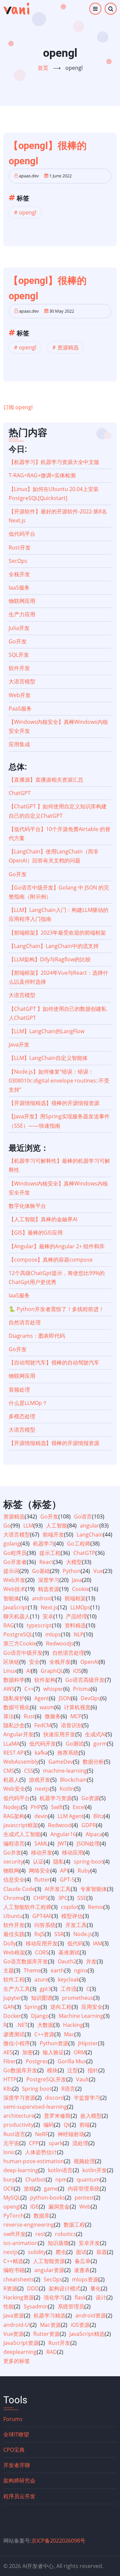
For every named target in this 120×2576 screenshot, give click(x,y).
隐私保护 (14, 1698)
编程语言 (14, 1843)
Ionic (9, 2152)
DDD (33, 2288)
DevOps (90, 1698)
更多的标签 (17, 2361)
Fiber (10, 2061)
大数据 (45, 2025)
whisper (53, 1689)
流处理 (80, 2143)
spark (56, 2143)
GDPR (89, 1825)
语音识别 (72, 1725)
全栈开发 (19, 574)
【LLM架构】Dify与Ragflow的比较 (50, 959)
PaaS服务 (20, 708)
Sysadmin (36, 2306)
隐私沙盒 (14, 1725)
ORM (80, 2052)
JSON (65, 1698)
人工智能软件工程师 (27, 1907)
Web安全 (14, 1789)
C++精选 (13, 2261)
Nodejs (12, 1807)
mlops (53, 1634)
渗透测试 (14, 2034)
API (64, 1871)
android (42, 1598)
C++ (29, 1689)
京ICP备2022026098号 (58, 2541)
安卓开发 (89, 2243)
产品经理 (77, 1616)
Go (7, 1525)
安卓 (48, 1616)
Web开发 (20, 695)
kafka (41, 1753)
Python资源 (54, 2043)
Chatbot (35, 2180)
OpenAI (89, 1662)
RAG (9, 1625)
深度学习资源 (19, 2098)
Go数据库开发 (20, 2070)
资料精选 (75, 1625)
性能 (9, 2306)
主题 (9, 1970)
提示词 (11, 1571)
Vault (82, 2079)
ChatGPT (20, 793)
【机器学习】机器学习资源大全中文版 (54, 462)
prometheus (78, 1998)
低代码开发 (43, 1744)
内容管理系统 (84, 2189)
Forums (13, 2419)
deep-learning (21, 2170)
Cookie (80, 1589)
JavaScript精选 (87, 2334)
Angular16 (63, 1834)
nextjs (42, 1789)
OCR (9, 2189)
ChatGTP (84, 1553)
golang (12, 1544)
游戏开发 (40, 1780)
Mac (69, 2034)
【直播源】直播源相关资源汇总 (46, 780)
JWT (62, 1843)
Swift (57, 1807)
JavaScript (16, 1607)
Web (85, 2207)
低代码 (75, 1943)
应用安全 (92, 2007)
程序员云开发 (19, 2496)
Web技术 (14, 1589)
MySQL (12, 2198)
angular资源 (49, 2270)
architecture (19, 2116)
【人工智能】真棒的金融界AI (43, 1219)
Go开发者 (15, 1562)
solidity (37, 2252)
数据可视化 (17, 1707)
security (13, 1862)
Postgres (37, 2061)
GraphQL (52, 1671)
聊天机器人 (17, 1616)
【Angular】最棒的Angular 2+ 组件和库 (57, 1246)
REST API (14, 1753)
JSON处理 (88, 1843)
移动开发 (42, 1853)
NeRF (41, 2134)
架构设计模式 (65, 2288)
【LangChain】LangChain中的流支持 (54, 946)
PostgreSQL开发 (46, 2079)
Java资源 (14, 2315)
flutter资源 (46, 2334)
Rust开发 (20, 547)
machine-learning (65, 1771)
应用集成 (19, 744)
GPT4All (42, 1916)
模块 (52, 2070)
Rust (29, 1716)
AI (29, 1671)
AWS (9, 1689)
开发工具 (76, 1925)
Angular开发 (18, 1734)
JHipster (88, 2043)
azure (41, 1979)
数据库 (42, 2216)
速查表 (82, 2270)
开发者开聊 (17, 2465)
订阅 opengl (18, 407)
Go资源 (90, 1798)
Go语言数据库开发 (26, 1961)
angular (90, 1525)
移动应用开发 (42, 1943)
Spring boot (37, 2089)
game (51, 2189)
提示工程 (50, 1553)
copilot (70, 1907)
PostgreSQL (18, 1634)
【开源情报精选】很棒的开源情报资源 (54, 1103)
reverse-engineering (29, 2225)
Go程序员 (15, 1553)
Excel (79, 1807)
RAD (52, 2352)
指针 (93, 2070)
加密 (28, 2052)
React (46, 1562)
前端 (85, 2125)
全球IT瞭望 (16, 2434)
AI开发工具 (58, 1889)
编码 (49, 2125)
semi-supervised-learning (35, 2107)
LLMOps (80, 1607)
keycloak (69, 1979)
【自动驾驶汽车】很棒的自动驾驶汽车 (54, 1362)
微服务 (53, 1716)
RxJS (39, 1934)
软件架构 (45, 1680)
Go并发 (12, 1853)
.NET (22, 2025)
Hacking (73, 2025)
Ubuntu (13, 1916)
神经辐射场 (71, 2134)
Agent (42, 1698)
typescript (39, 1625)
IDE (34, 2207)
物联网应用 (22, 601)
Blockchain (73, 1780)
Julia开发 (19, 628)
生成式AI (95, 1734)
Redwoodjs (60, 1643)
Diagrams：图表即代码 (37, 1336)
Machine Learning (81, 2016)
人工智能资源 (49, 2261)
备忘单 (83, 2261)
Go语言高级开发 (85, 1680)
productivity (18, 2125)
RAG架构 (14, 1816)
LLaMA (11, 1744)
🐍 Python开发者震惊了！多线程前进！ (56, 1309)
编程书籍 (14, 2270)
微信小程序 (17, 2043)
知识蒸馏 (58, 2243)
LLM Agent (71, 1816)
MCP (76, 1716)
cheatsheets (19, 2279)
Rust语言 (14, 2134)
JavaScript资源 (21, 2343)
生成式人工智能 (22, 1834)
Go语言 (83, 1516)
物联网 (11, 1871)
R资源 (10, 2288)
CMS (9, 1771)
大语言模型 (22, 681)
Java (77, 1580)
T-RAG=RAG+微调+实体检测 (42, 475)
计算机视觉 (77, 1707)
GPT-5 (67, 1880)
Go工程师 (79, 1544)
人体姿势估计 (41, 2152)
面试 (81, 2252)
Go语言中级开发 (23, 1653)
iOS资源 (80, 2325)
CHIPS (41, 1898)
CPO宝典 (14, 2450)
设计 (101, 2297)
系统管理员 (71, 2306)
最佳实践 (14, 1934)
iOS (77, 1671)
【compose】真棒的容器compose (51, 1260)
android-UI (17, 2325)
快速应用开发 (59, 1734)
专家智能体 (94, 1889)
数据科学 (14, 1680)
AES (8, 2052)
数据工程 (74, 2225)
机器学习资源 (56, 1798)
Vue (98, 1571)
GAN (9, 2007)
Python (72, 1571)
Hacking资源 (19, 2297)
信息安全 (14, 1880)
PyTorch (14, 2216)
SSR (59, 1934)
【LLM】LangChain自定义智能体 (48, 1058)
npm (61, 2180)
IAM (98, 1943)
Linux (10, 1671)
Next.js (49, 1607)
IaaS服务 (19, 588)
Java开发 (19, 1044)
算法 (9, 1716)
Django (40, 2016)
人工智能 (57, 1525)
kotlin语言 (60, 2170)
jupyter (12, 1998)
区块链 (11, 1662)
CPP (34, 2143)
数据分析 (93, 1762)
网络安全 (40, 1871)
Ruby (84, 1871)
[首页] (16, 9)
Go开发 (18, 641)
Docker (12, 2016)
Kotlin (67, 1789)
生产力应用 (22, 614)
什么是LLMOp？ (28, 1403)
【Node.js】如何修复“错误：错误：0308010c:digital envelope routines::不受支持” (59, 1081)
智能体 (11, 1598)
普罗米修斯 (57, 2116)
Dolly (10, 1943)
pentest (84, 2198)
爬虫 (61, 2252)
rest (40, 2234)
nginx (81, 1970)
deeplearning (20, 2352)
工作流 (69, 1989)
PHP (36, 1807)
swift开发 (14, 2234)
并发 (91, 1961)
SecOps (18, 561)
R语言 (68, 2089)
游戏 (29, 2189)
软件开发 (19, 668)
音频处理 (19, 1390)
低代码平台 (22, 534)
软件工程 (14, 1979)
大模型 (74, 1562)
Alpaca (94, 1834)
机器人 (11, 1780)
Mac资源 (50, 2325)
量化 (96, 2288)
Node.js (83, 1934)
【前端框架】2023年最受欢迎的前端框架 (57, 933)
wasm (47, 1707)
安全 (34, 1662)
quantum (88, 2180)
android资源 (91, 2315)
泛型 (73, 2070)
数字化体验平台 (27, 1206)
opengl (28, 212)
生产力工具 (17, 1989)
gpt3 (45, 1989)
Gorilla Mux (72, 2061)
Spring (32, 2007)
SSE (82, 1898)
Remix (96, 1907)
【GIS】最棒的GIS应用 (36, 1233)
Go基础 (41, 1571)
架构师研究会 (19, 2480)
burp (9, 2180)
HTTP (10, 2079)
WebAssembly (21, 1762)
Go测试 (75, 1744)
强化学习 (54, 2297)
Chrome (13, 1898)
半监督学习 (87, 2098)
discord (54, 2098)
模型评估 (72, 1916)
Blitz (98, 1816)
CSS (29, 1771)
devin (41, 1816)
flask (80, 2297)
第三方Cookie (20, 1643)
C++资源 (44, 2034)
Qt (67, 2125)
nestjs (11, 2252)
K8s (8, 2089)
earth (57, 1970)
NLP (79, 1634)
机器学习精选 (50, 2315)
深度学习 (49, 1580)
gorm (100, 1744)
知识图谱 (42, 1998)
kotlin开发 (95, 2170)
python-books (47, 2198)
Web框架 (14, 1952)
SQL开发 (19, 655)
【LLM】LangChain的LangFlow (46, 1031)
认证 (38, 1862)
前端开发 (53, 1535)
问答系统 (45, 1925)
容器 (102, 2252)
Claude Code (19, 1889)
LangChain (90, 1535)
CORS (42, 1952)
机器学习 (44, 1544)
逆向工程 (61, 2007)
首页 (43, 68)
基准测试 (69, 1952)
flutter (42, 1880)
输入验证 (53, 2052)
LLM (28, 1525)
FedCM (43, 1725)
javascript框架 (21, 1825)
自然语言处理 (25, 1322)
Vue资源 (13, 2334)
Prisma (82, 1689)
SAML (41, 1843)
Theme (32, 1970)
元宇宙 (11, 2143)
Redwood (60, 1825)
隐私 (59, 1862)
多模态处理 (22, 1416)
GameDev (61, 1762)
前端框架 (75, 1598)
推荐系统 (68, 1753)
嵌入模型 (91, 2116)
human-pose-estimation (34, 2161)
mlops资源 (85, 2279)
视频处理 (84, 2161)
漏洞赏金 (59, 2207)
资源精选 (68, 347)
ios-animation (21, 2243)
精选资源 (49, 1589)
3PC (63, 1898)
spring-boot (88, 1862)
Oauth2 (67, 1961)
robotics (65, 2234)
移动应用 (73, 1853)
